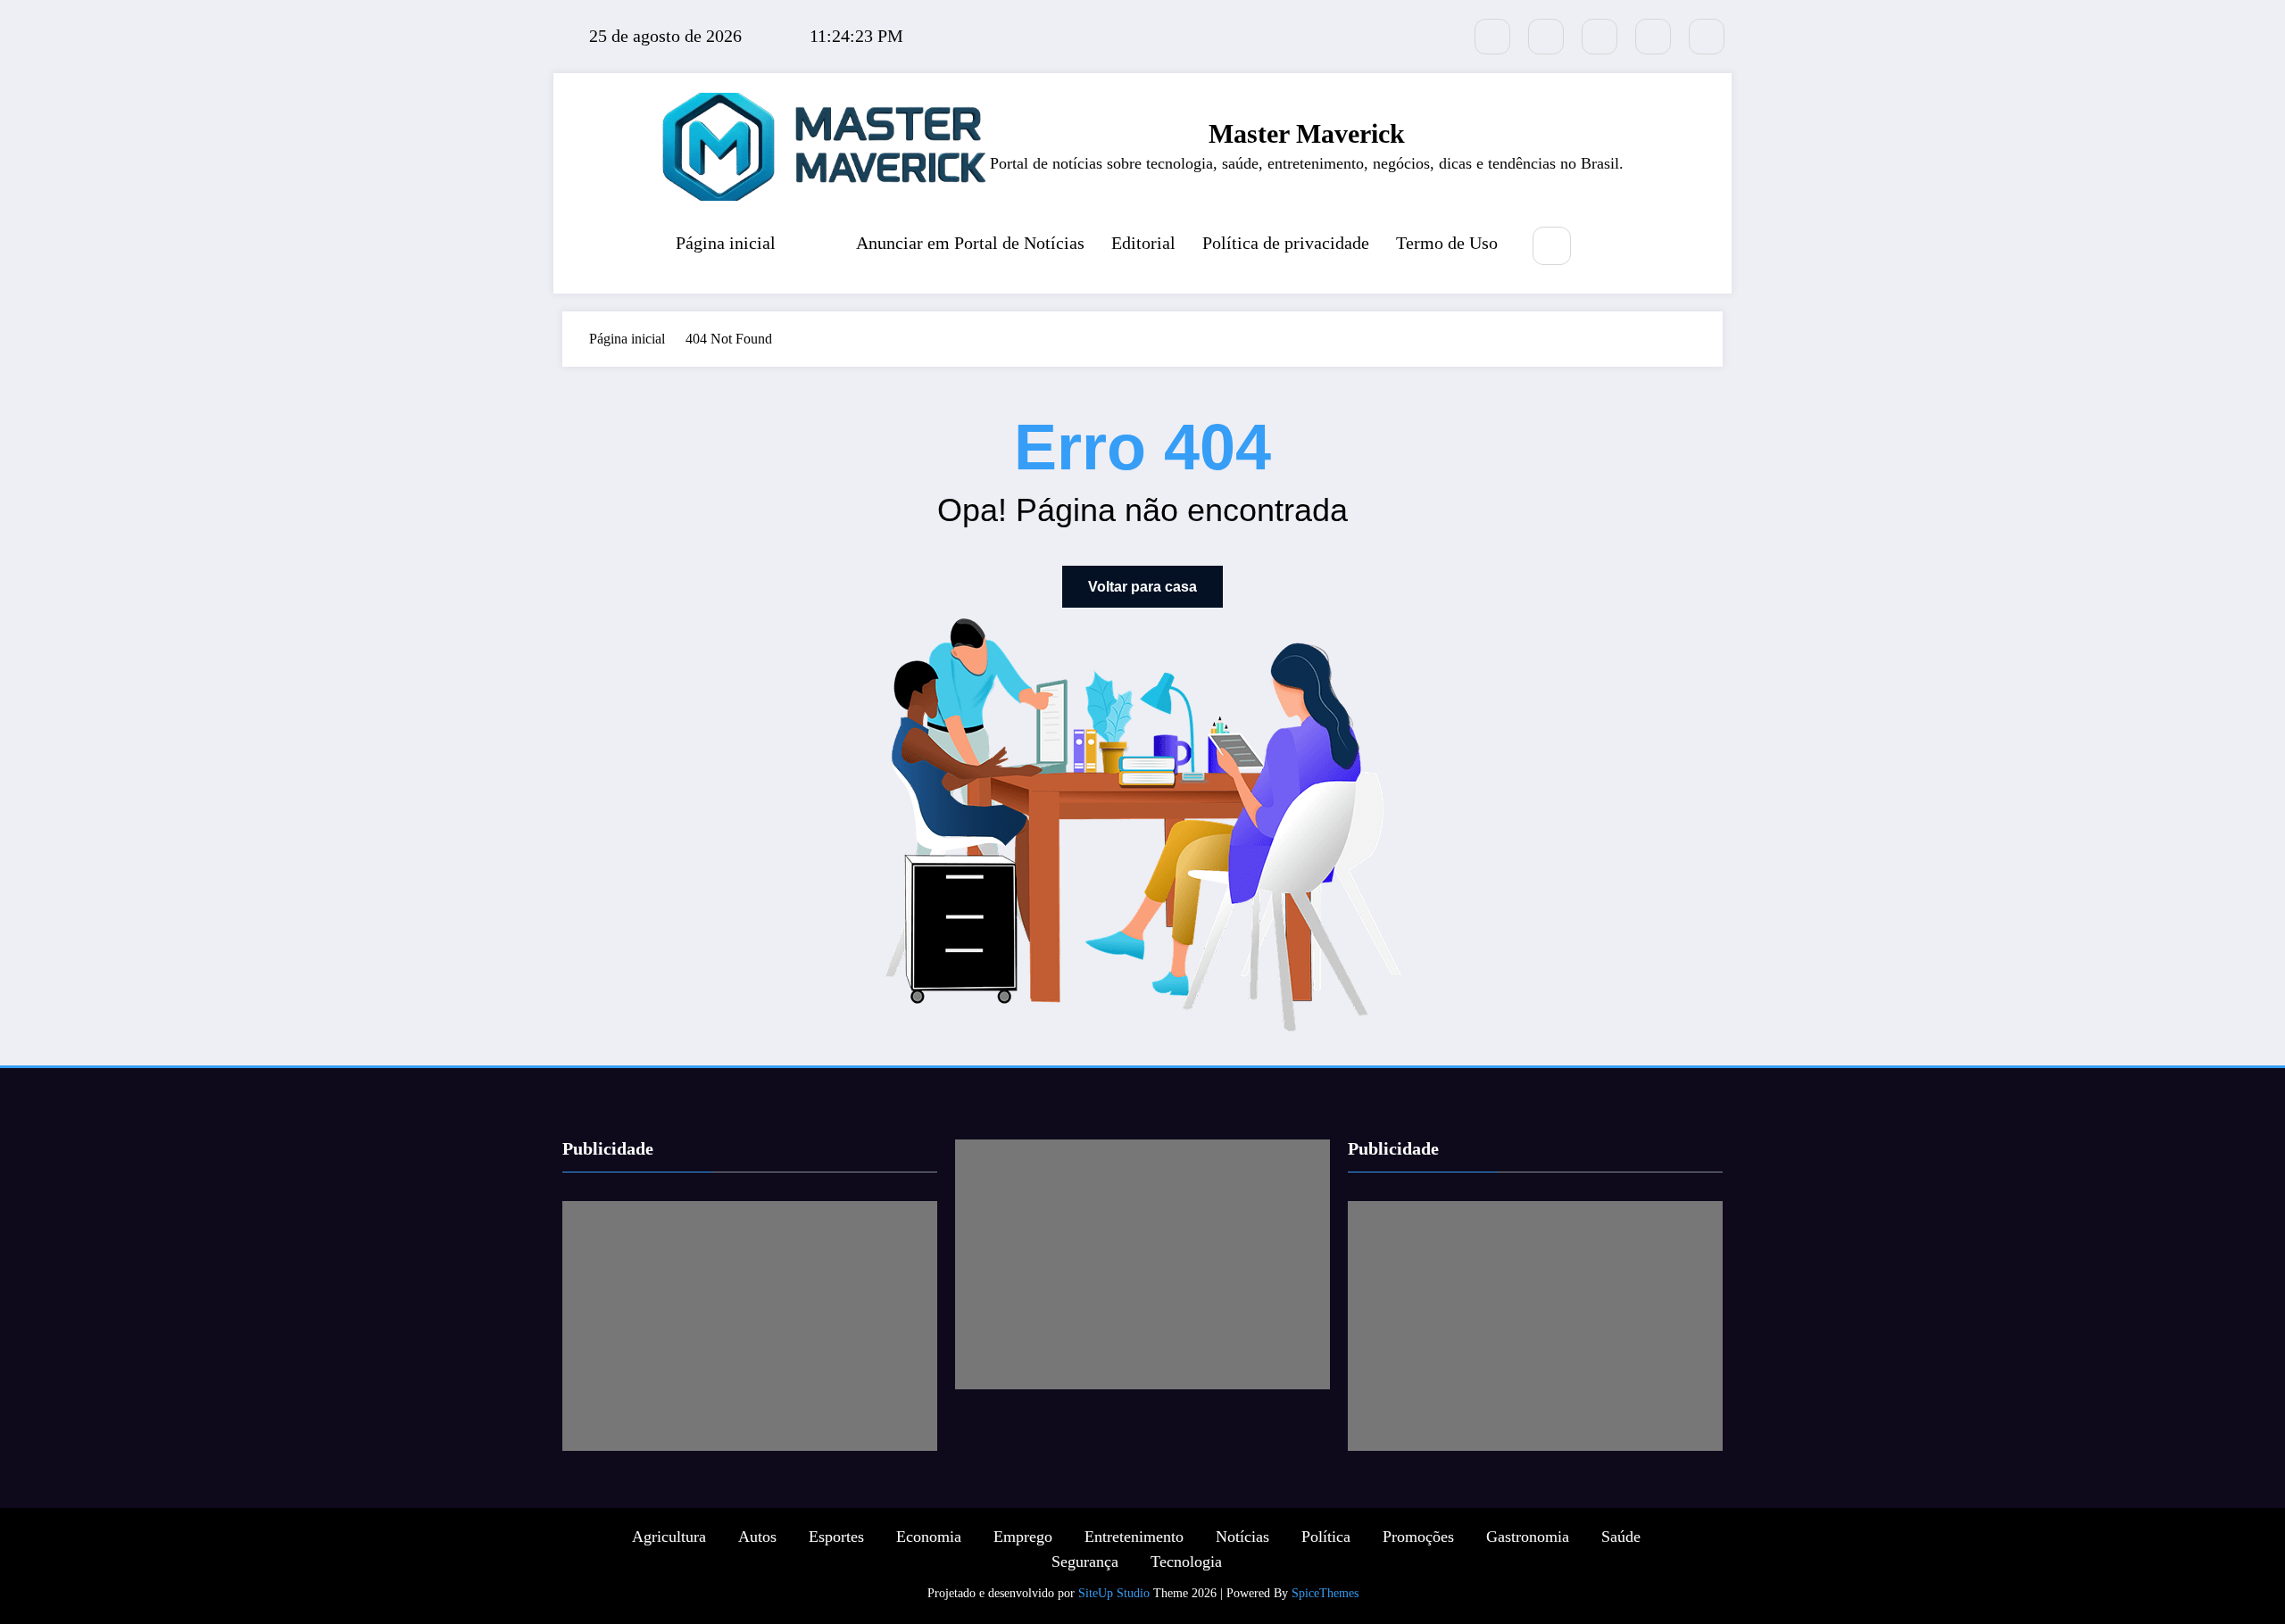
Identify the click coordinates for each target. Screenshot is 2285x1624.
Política (1326, 1537)
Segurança (1085, 1562)
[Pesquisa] (1552, 246)
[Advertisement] (750, 1326)
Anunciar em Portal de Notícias (970, 243)
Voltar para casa (1142, 587)
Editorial (1143, 243)
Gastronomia (1528, 1537)
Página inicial (726, 243)
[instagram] (1653, 37)
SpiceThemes (1325, 1593)
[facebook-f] (1546, 37)
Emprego (1023, 1537)
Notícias (1242, 1537)
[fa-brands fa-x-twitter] (1492, 37)
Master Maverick (1307, 133)
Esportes (836, 1537)
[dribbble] (1599, 37)
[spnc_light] (1605, 247)
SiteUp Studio (1114, 1593)
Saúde (1621, 1537)
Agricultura (669, 1537)
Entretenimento (1134, 1537)
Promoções (1418, 1537)
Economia (929, 1537)
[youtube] (1707, 37)
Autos (757, 1537)
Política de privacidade (1286, 243)
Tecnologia (1186, 1562)
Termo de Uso (1447, 243)
